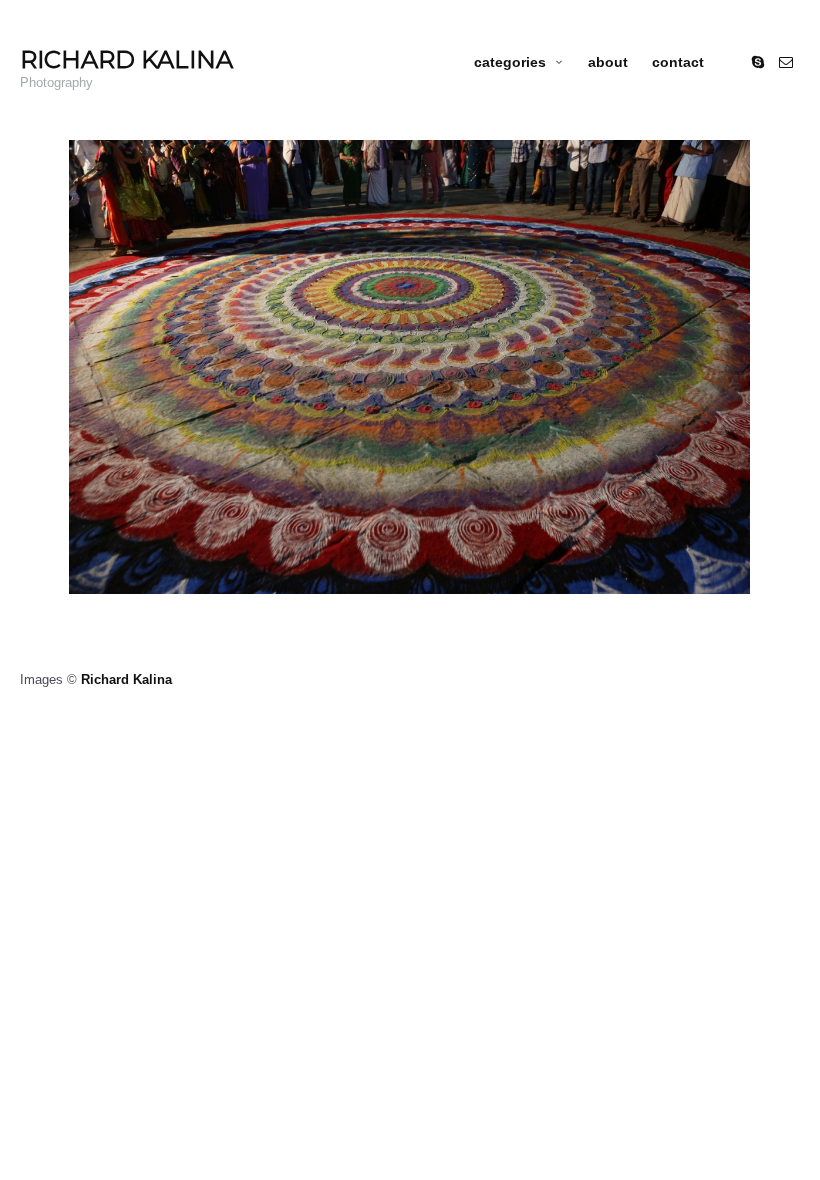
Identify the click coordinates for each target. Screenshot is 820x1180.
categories (510, 62)
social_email (786, 62)
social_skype (758, 62)
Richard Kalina (126, 680)
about (608, 62)
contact (678, 62)
